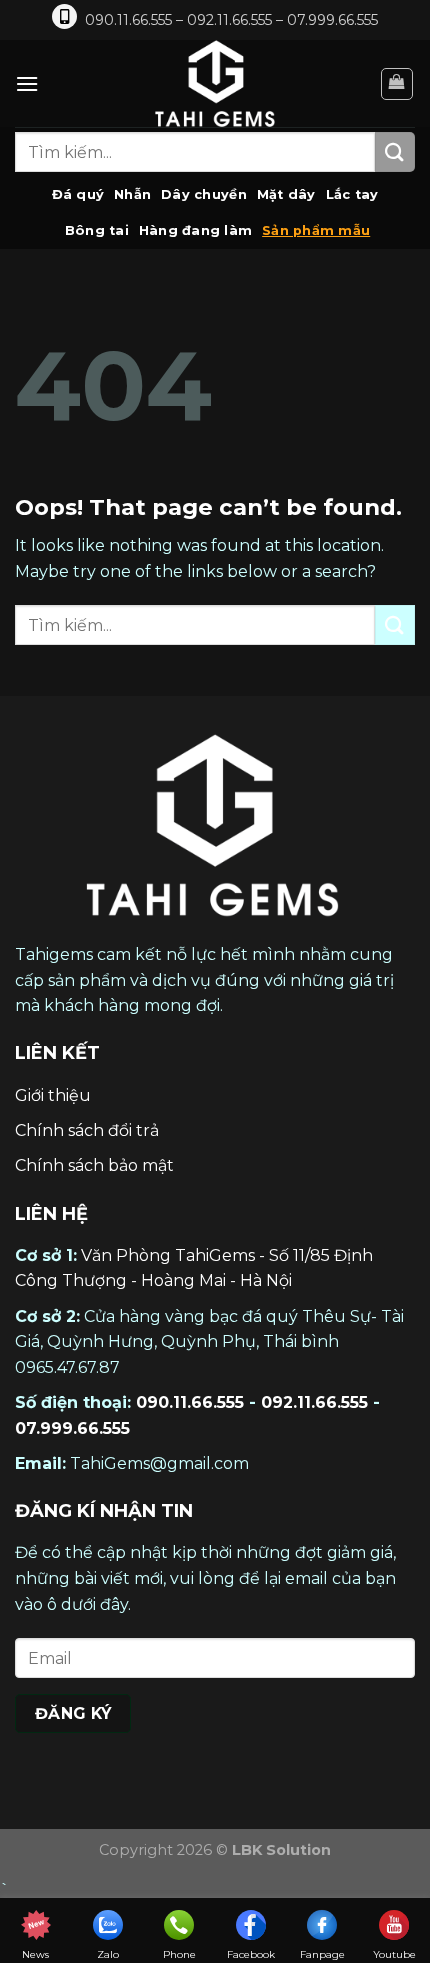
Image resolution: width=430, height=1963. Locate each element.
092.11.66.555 (314, 1402)
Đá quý (78, 194)
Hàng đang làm (195, 230)
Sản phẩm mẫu (316, 230)
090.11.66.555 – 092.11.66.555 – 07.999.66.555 (231, 20)
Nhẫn (132, 194)
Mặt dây (286, 194)
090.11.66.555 (190, 1402)
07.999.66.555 (72, 1428)
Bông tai (97, 230)
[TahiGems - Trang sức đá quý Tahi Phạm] (215, 83)
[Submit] (395, 151)
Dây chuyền (204, 194)
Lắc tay (352, 194)
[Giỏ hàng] (397, 84)
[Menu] (27, 83)
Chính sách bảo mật (94, 1165)
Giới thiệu (53, 1095)
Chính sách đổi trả (87, 1130)
